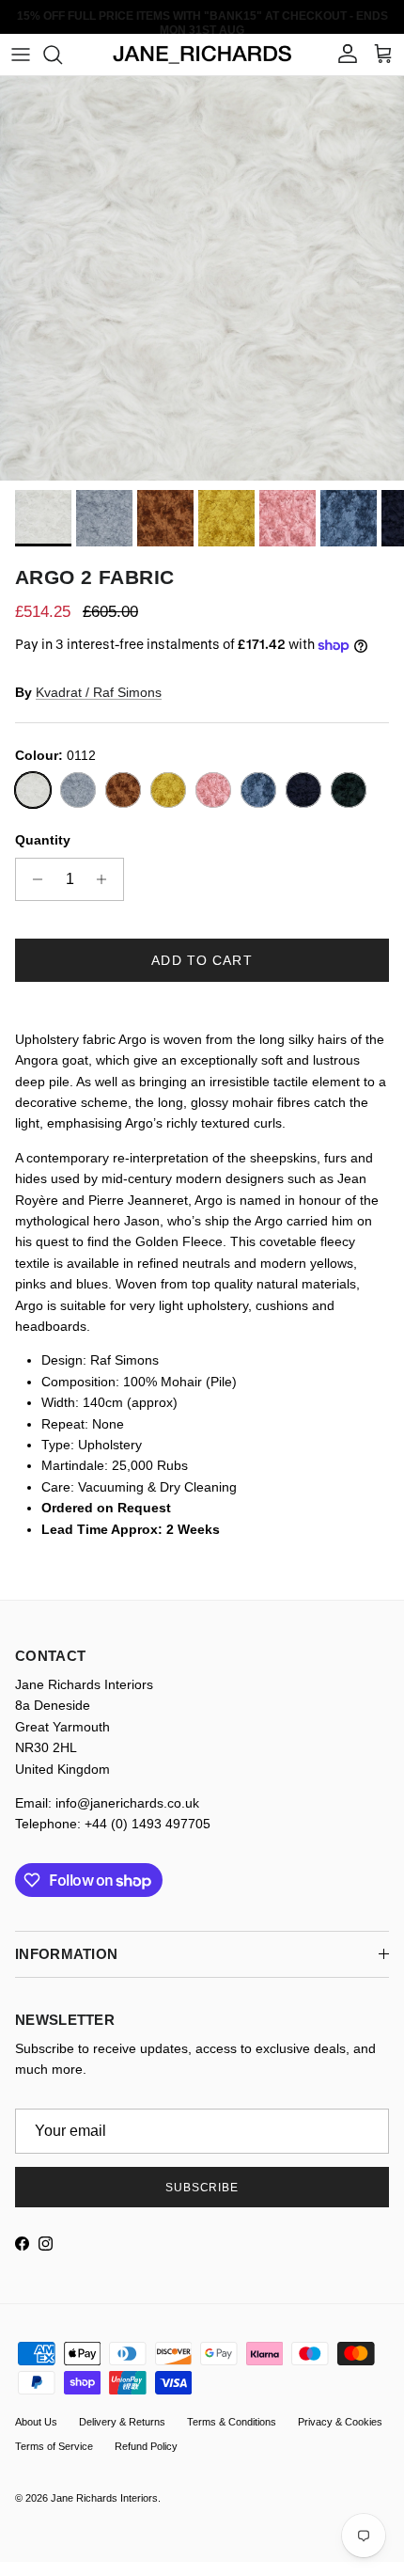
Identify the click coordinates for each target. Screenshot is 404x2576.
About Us (36, 2422)
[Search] (62, 55)
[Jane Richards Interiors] (202, 55)
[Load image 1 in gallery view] (202, 278)
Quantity (43, 840)
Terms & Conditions (232, 2422)
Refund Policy (146, 2446)
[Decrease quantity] (32, 879)
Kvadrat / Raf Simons (99, 692)
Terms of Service (54, 2446)
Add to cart (202, 960)
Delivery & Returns (122, 2422)
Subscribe (202, 2188)
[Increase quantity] (107, 879)
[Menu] (21, 55)
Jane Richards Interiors (104, 2498)
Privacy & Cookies (340, 2422)
